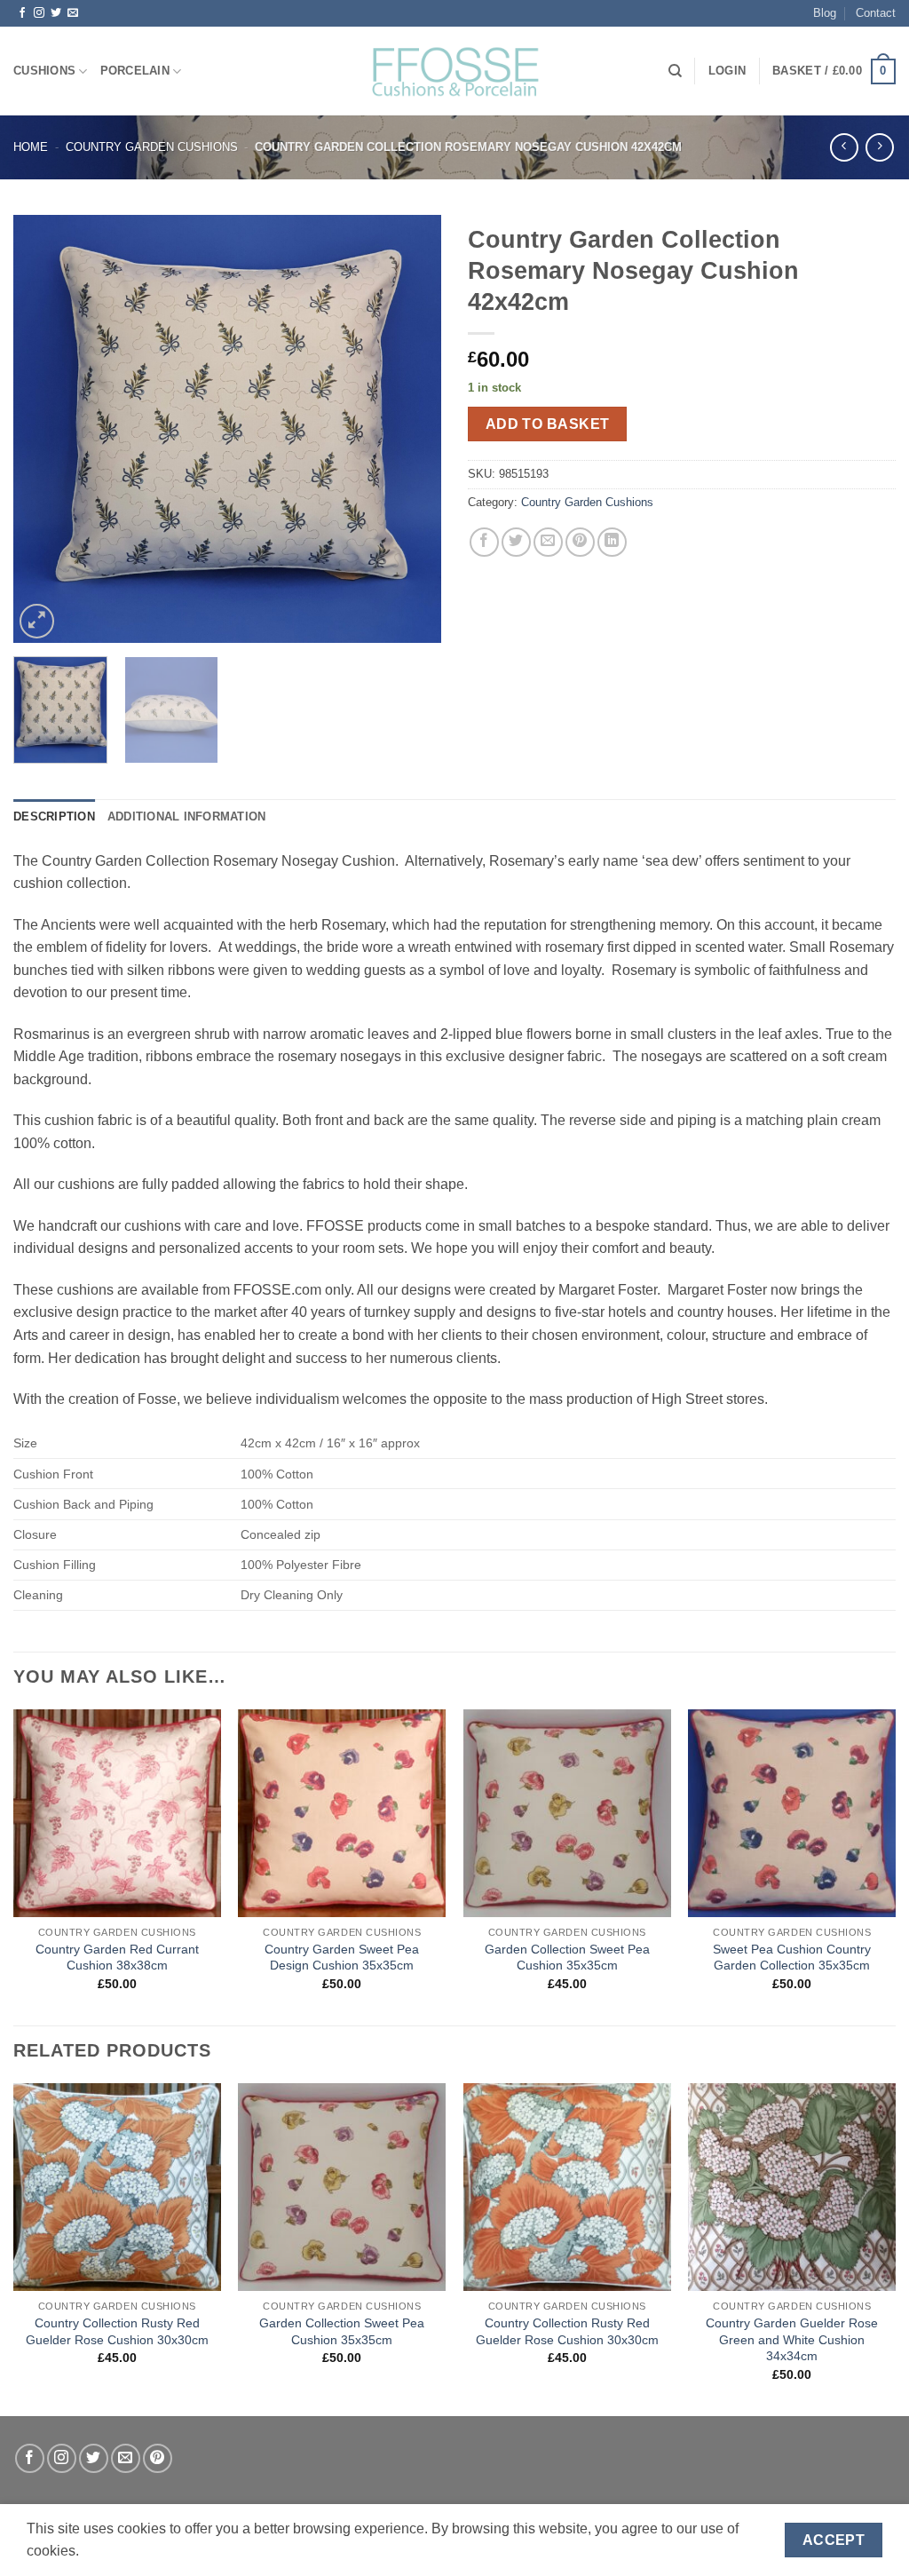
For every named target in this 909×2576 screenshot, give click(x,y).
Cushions (44, 71)
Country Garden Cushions (152, 147)
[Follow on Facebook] (22, 13)
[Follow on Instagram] (39, 13)
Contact (876, 13)
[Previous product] (879, 147)
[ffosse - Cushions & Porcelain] (454, 71)
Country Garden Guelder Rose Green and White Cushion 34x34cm (792, 2339)
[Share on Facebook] (484, 542)
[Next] (410, 428)
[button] (727, 71)
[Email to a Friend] (548, 542)
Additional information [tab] (187, 816)
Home (31, 147)
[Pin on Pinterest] (580, 542)
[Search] (675, 71)
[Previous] (44, 428)
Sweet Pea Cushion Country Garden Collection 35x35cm (792, 1958)
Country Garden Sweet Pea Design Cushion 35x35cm (342, 1958)
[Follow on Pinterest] (158, 2458)
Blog (825, 13)
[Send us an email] (73, 13)
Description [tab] (54, 816)
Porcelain (135, 71)
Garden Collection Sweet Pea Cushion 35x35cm (567, 1958)
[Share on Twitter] (516, 542)
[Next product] (844, 147)
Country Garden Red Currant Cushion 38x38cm (117, 1958)
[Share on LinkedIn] (612, 542)
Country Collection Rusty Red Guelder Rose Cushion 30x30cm (117, 2331)
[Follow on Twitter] (56, 13)
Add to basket (548, 424)
